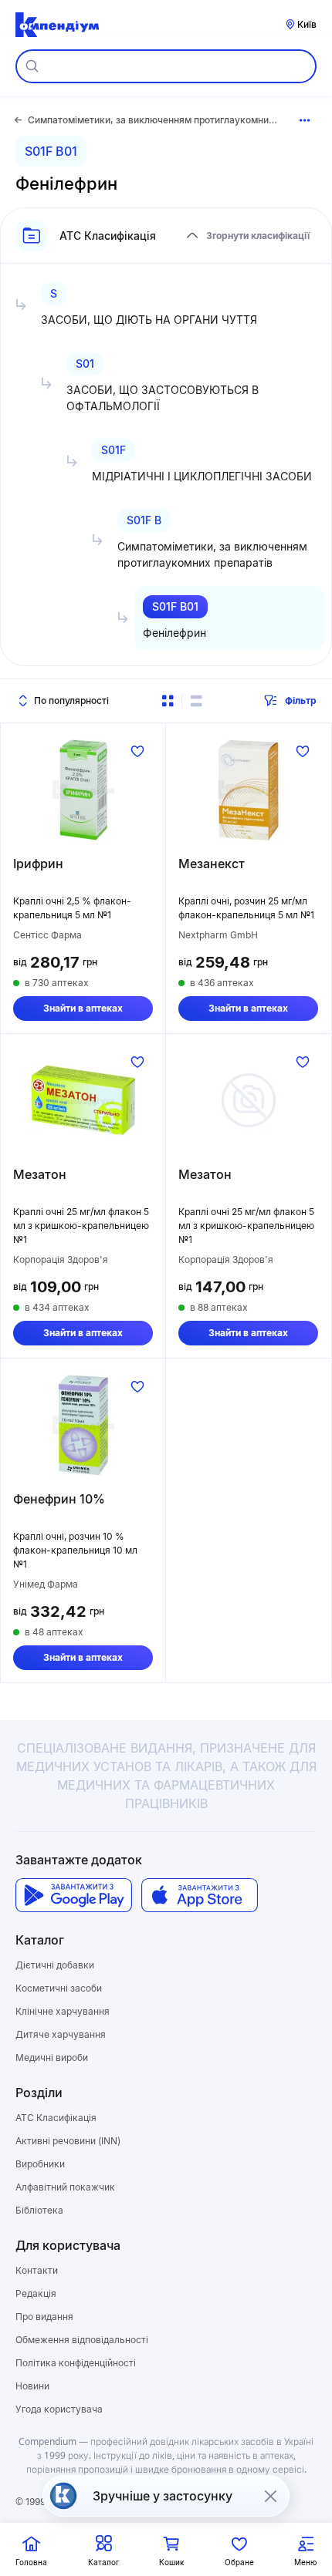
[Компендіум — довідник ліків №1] (57, 25)
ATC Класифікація (56, 2118)
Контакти (37, 2270)
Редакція (36, 2293)
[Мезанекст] (248, 790)
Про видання (44, 2317)
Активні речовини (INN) (68, 2141)
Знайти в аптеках (83, 1008)
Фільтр (301, 700)
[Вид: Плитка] (168, 701)
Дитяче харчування (61, 2034)
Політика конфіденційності (76, 2363)
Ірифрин (38, 864)
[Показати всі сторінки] (305, 120)
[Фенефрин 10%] (83, 1425)
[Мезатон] (83, 1100)
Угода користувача (59, 2409)
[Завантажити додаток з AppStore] (200, 1896)
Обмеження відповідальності (82, 2340)
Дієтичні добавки (55, 1965)
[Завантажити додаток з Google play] (74, 1896)
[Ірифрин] (83, 790)
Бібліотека (39, 2210)
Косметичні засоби (59, 1988)
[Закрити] (270, 2496)
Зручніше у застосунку (163, 2496)
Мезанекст (212, 864)
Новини (32, 2386)
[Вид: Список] (196, 701)
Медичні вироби (52, 2057)
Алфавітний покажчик (65, 2187)
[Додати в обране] (137, 751)
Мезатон (40, 1174)
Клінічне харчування (63, 2011)
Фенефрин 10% (59, 1499)
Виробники (40, 2164)
